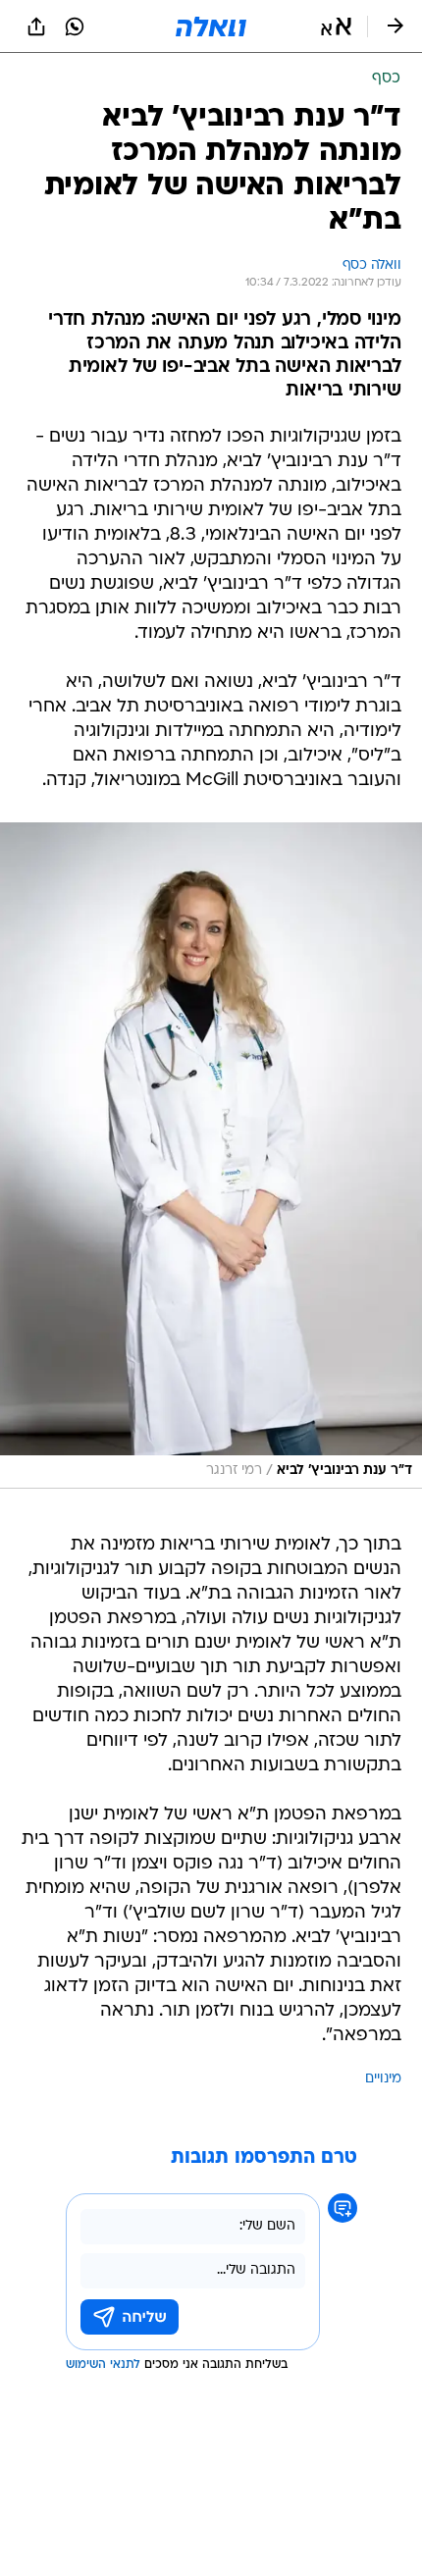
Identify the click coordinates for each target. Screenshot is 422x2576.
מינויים (383, 2079)
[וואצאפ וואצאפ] (75, 26)
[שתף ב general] (36, 26)
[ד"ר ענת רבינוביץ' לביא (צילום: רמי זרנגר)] (211, 1156)
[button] (336, 26)
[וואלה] (211, 26)
